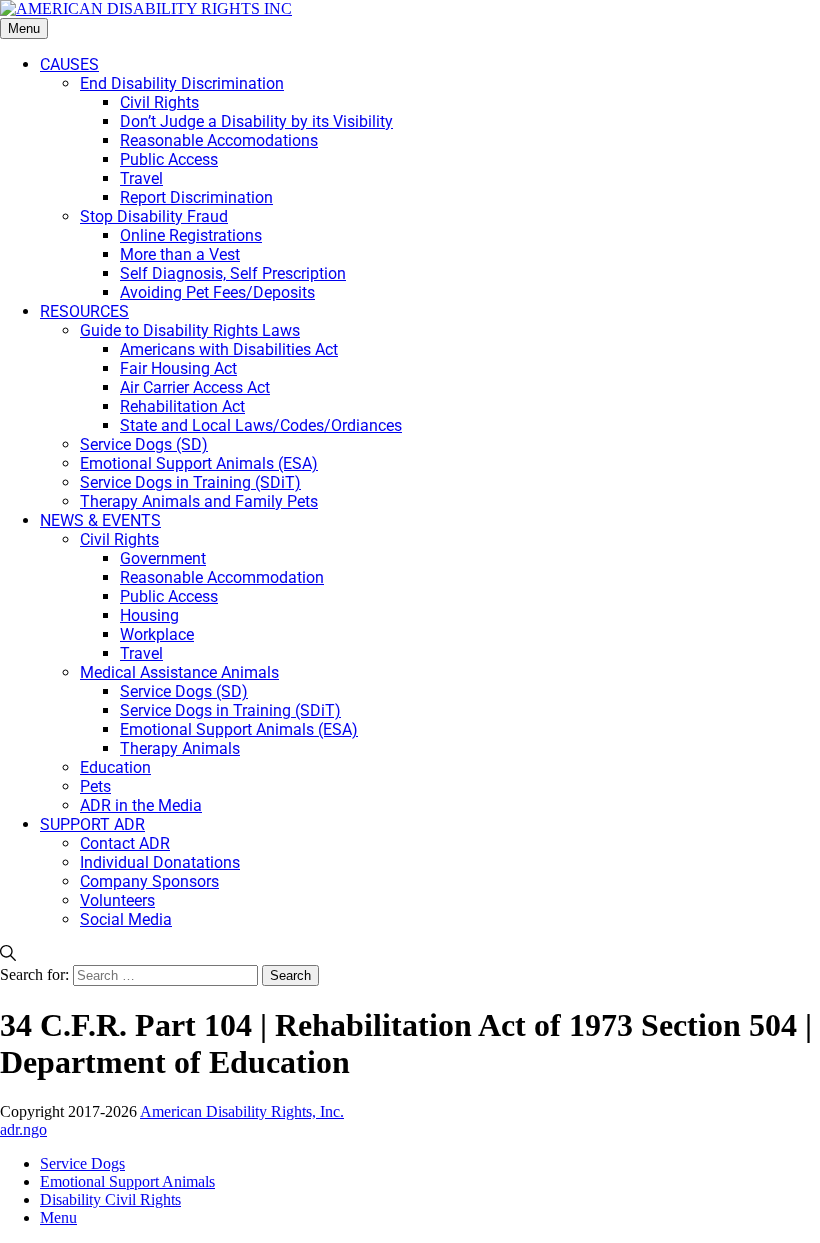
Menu (24, 28)
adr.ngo (23, 1129)
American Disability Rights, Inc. (242, 1111)
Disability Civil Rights (110, 1199)
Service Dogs (82, 1163)
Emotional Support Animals (127, 1181)
